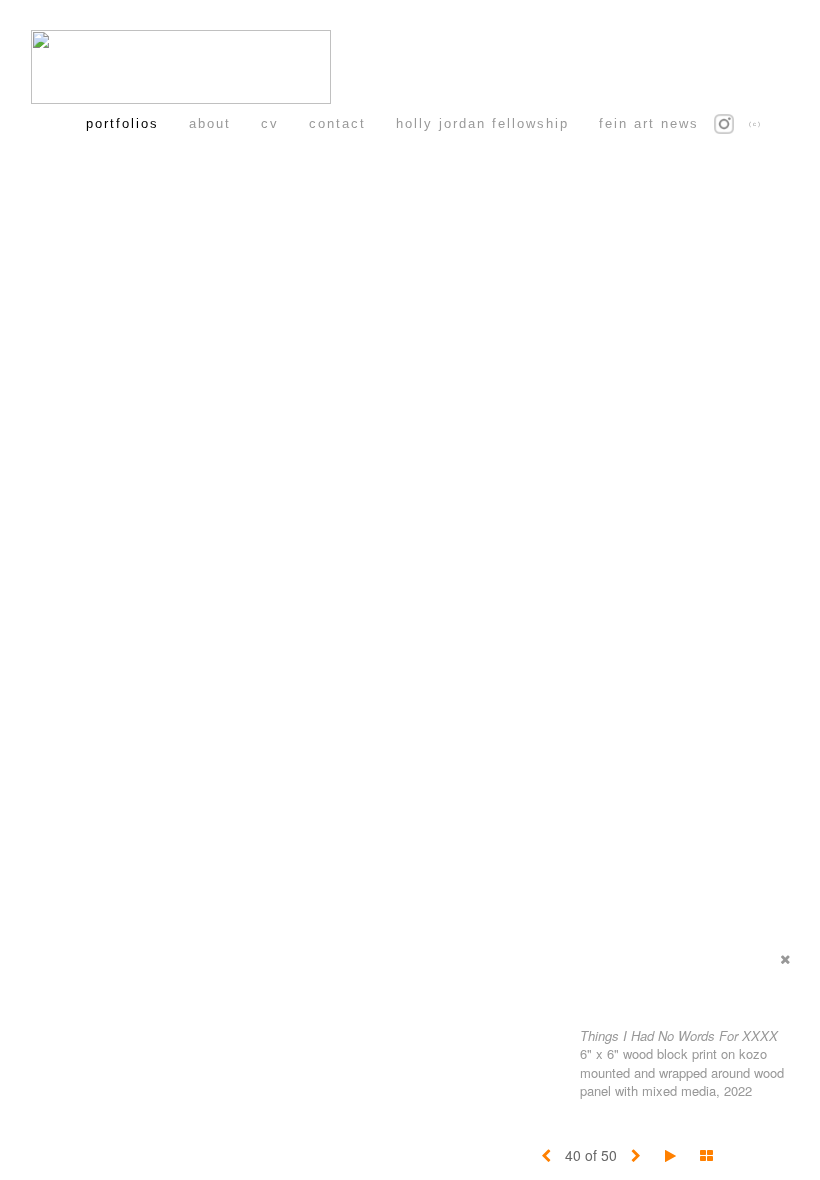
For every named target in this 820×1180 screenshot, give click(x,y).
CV (270, 123)
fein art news (649, 123)
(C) (755, 124)
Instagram (736, 123)
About (210, 123)
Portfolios (122, 123)
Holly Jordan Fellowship (482, 123)
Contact (337, 123)
